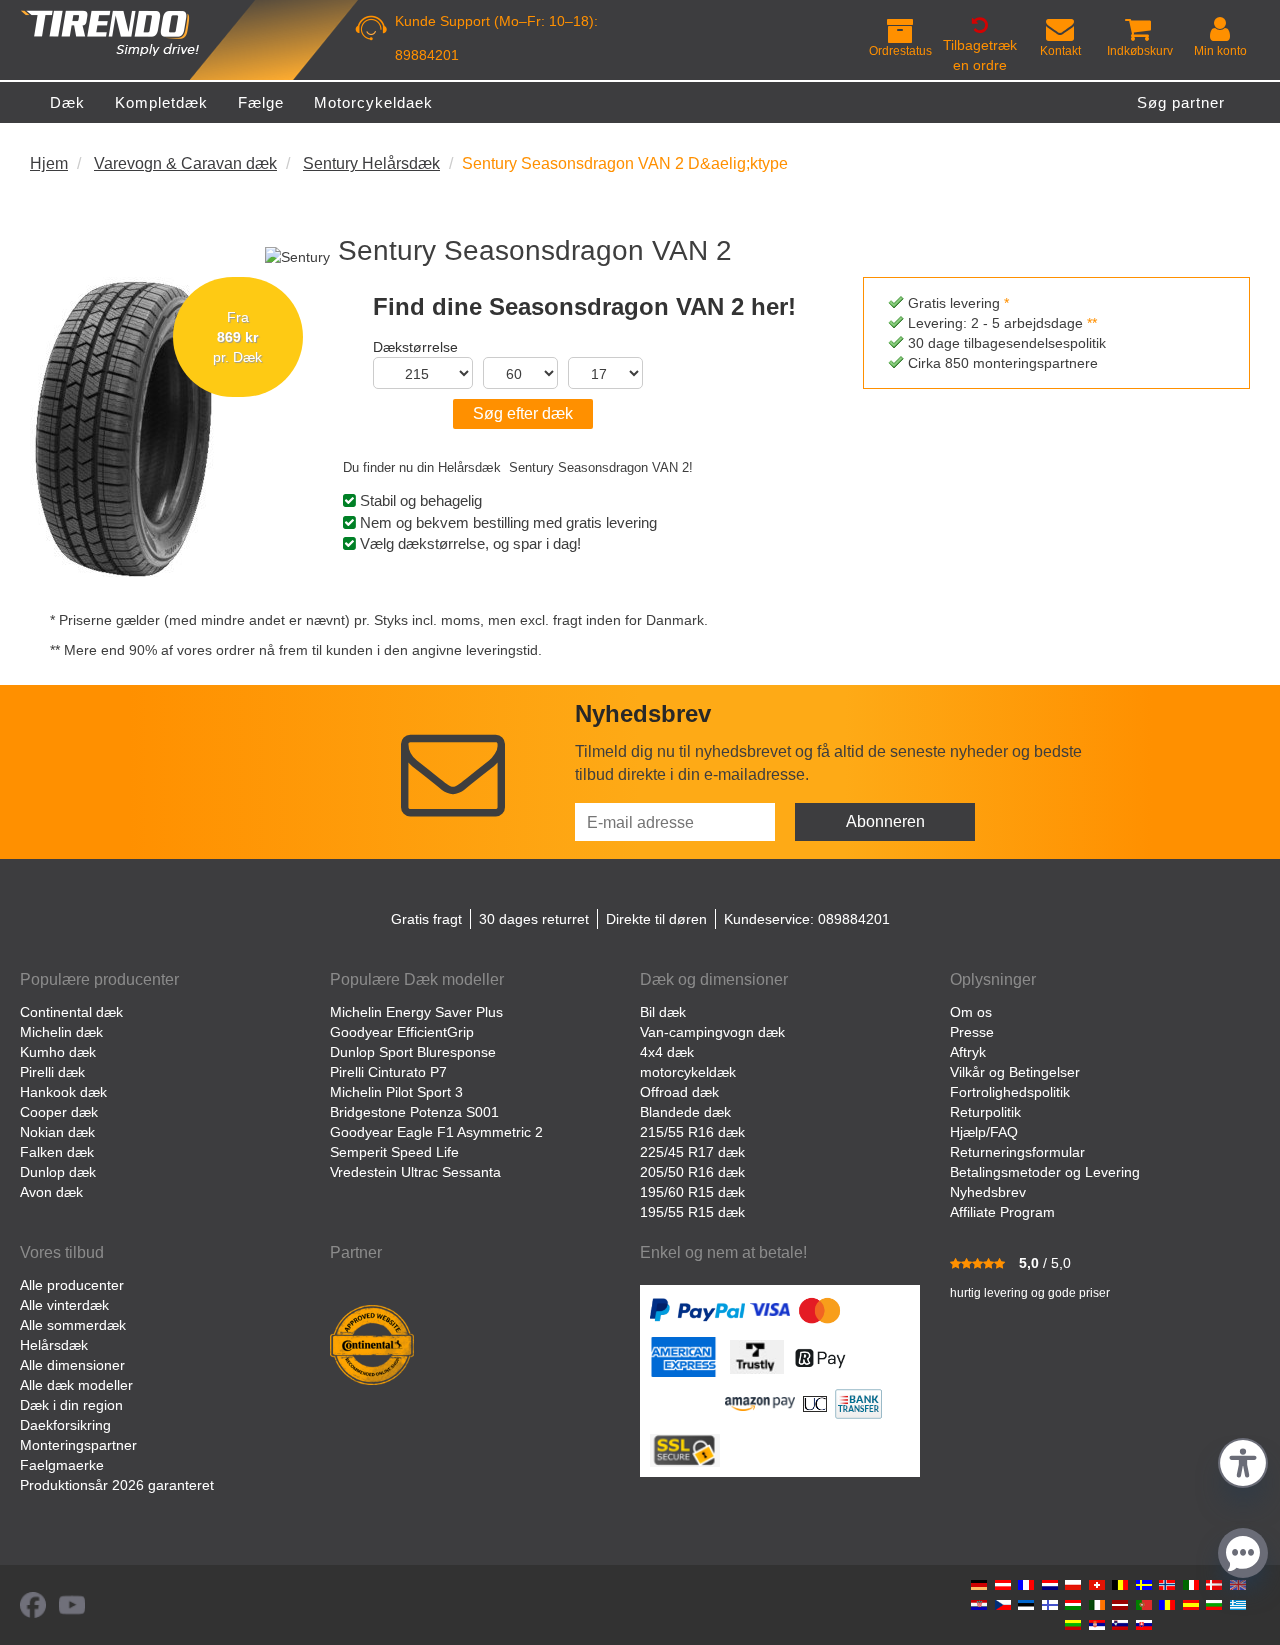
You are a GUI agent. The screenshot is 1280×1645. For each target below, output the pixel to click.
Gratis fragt (426, 919)
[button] (1243, 1460)
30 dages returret (534, 919)
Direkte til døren (656, 919)
